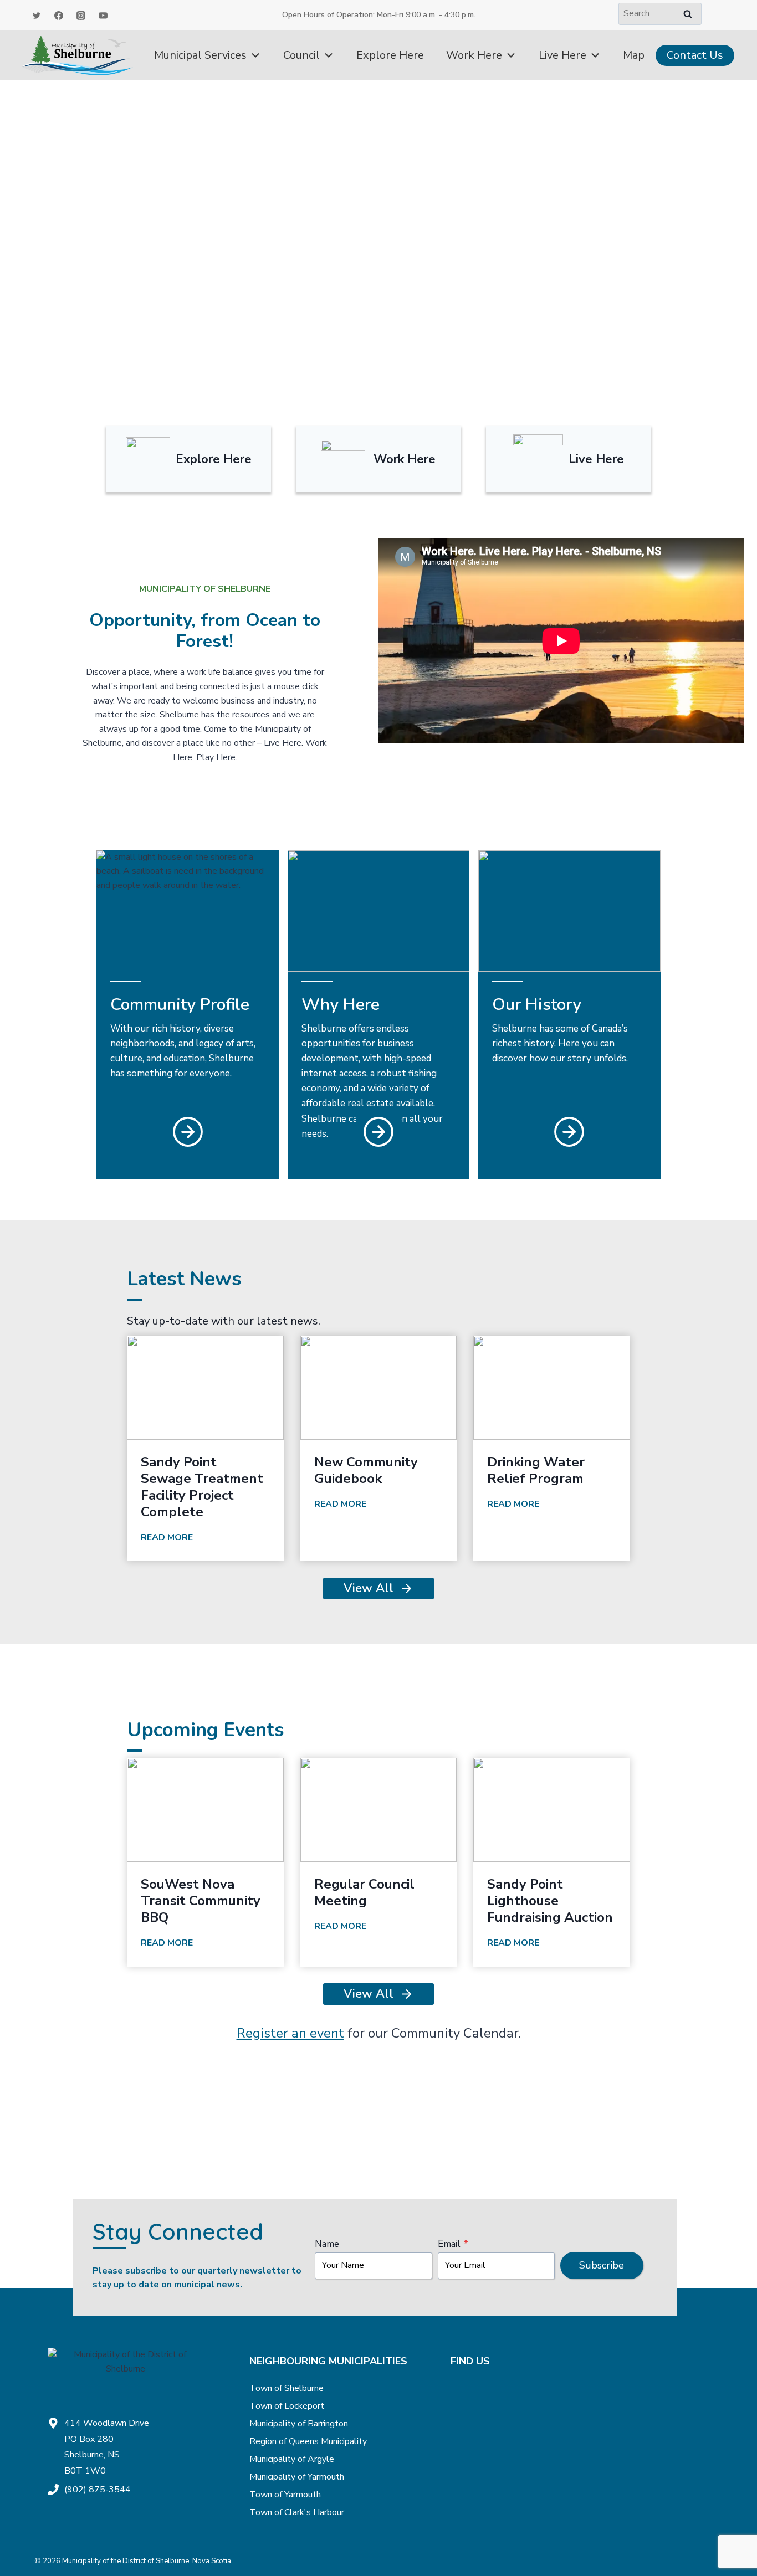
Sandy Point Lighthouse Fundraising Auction (550, 1901)
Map (634, 55)
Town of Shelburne (287, 2388)
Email (453, 2244)
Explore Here (390, 55)
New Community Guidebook (366, 1470)
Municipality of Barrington (299, 2424)
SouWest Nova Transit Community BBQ (201, 1901)
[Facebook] (59, 16)
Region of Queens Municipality (308, 2441)
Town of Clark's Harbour (297, 2512)
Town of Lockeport (287, 2406)
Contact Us (695, 55)
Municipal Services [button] (200, 55)
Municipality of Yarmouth (297, 2477)
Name (327, 2244)
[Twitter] (37, 16)
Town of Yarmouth (285, 2495)
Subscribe (602, 2265)
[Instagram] (81, 16)
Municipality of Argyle (292, 2459)
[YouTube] (103, 16)
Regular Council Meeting (364, 1892)
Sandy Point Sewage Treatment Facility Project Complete (202, 1487)
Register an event (290, 2033)
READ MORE (169, 1539)
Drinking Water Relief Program (536, 1470)
